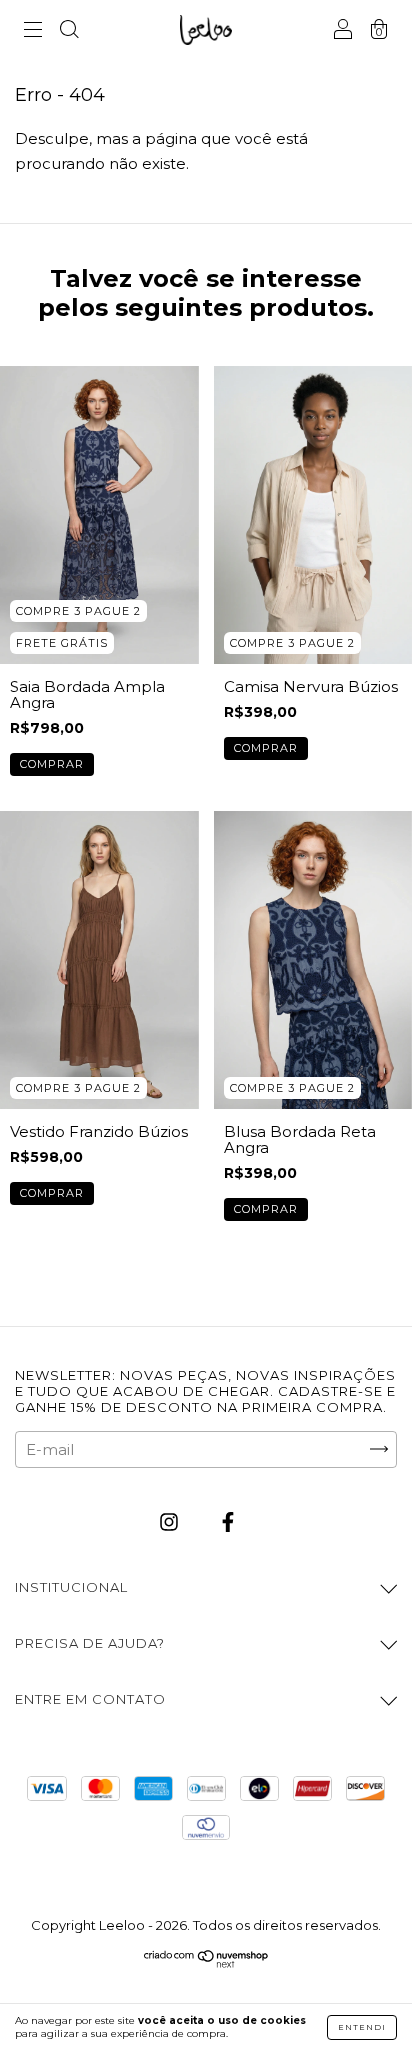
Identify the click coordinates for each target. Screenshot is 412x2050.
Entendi (362, 2027)
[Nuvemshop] (206, 1963)
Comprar (52, 764)
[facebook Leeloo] (228, 1521)
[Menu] (33, 31)
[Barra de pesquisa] (69, 31)
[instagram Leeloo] (171, 1521)
